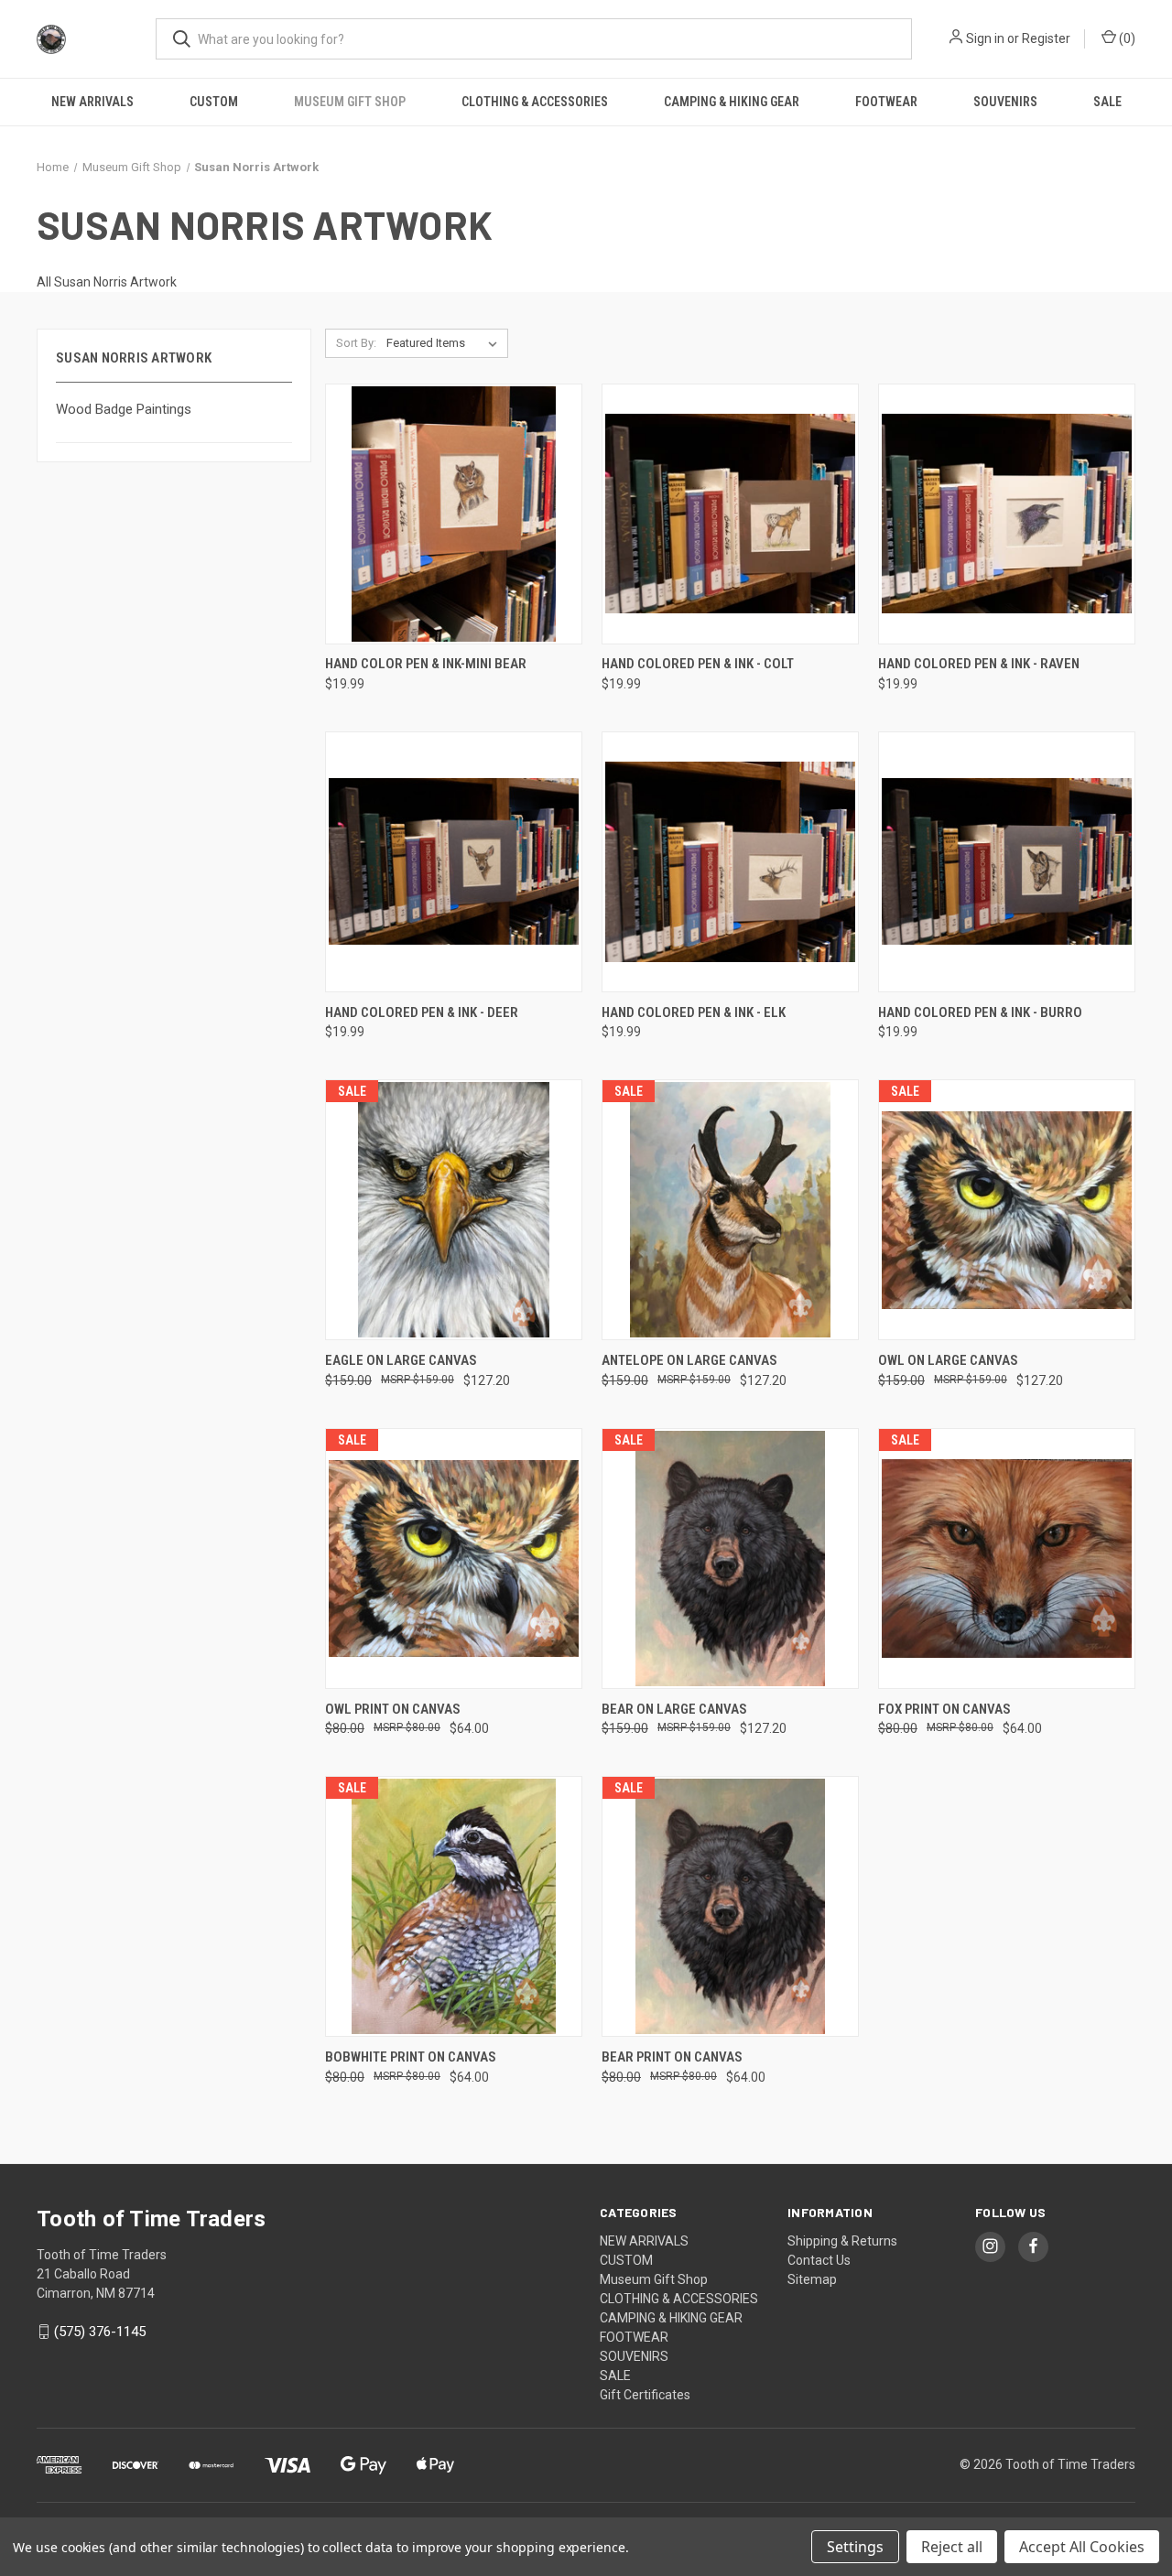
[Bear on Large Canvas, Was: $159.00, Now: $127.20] (730, 1559)
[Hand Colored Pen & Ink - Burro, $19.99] (1007, 862)
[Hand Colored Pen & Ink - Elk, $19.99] (730, 862)
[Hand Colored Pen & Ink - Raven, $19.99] (1007, 514)
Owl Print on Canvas (393, 1709)
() (1126, 38)
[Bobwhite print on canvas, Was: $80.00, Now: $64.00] (454, 1906)
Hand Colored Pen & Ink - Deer (422, 1012)
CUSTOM (214, 102)
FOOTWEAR (886, 102)
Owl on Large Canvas (948, 1360)
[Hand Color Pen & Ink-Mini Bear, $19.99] (454, 514)
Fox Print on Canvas (944, 1709)
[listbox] (445, 343)
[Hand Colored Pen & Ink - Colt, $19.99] (730, 514)
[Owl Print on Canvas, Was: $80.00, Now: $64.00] (454, 1559)
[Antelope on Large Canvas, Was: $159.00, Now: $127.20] (730, 1210)
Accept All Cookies (1082, 2547)
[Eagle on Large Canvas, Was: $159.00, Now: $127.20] (454, 1210)
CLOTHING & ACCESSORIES (535, 102)
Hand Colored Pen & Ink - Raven (979, 664)
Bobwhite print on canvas (411, 2057)
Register (1046, 38)
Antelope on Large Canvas (689, 1360)
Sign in (985, 38)
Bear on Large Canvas (674, 1709)
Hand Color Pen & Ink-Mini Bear (426, 664)
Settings (855, 2547)
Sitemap (812, 2279)
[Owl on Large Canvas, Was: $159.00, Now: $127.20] (1007, 1210)
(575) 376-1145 (100, 2332)
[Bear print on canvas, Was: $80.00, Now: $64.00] (730, 1906)
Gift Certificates (645, 2395)
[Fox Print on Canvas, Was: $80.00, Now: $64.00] (1007, 1559)
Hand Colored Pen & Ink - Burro (980, 1012)
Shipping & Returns (842, 2241)
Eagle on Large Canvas (401, 1360)
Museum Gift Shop (350, 102)
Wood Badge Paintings (124, 409)
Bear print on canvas (672, 2057)
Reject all (952, 2547)
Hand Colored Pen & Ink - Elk (694, 1012)
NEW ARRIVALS (92, 102)
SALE (1107, 102)
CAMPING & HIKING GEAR (732, 102)
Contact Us (819, 2260)
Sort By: (356, 343)
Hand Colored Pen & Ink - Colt (698, 664)
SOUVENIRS (1005, 102)
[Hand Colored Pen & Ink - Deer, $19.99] (454, 862)
